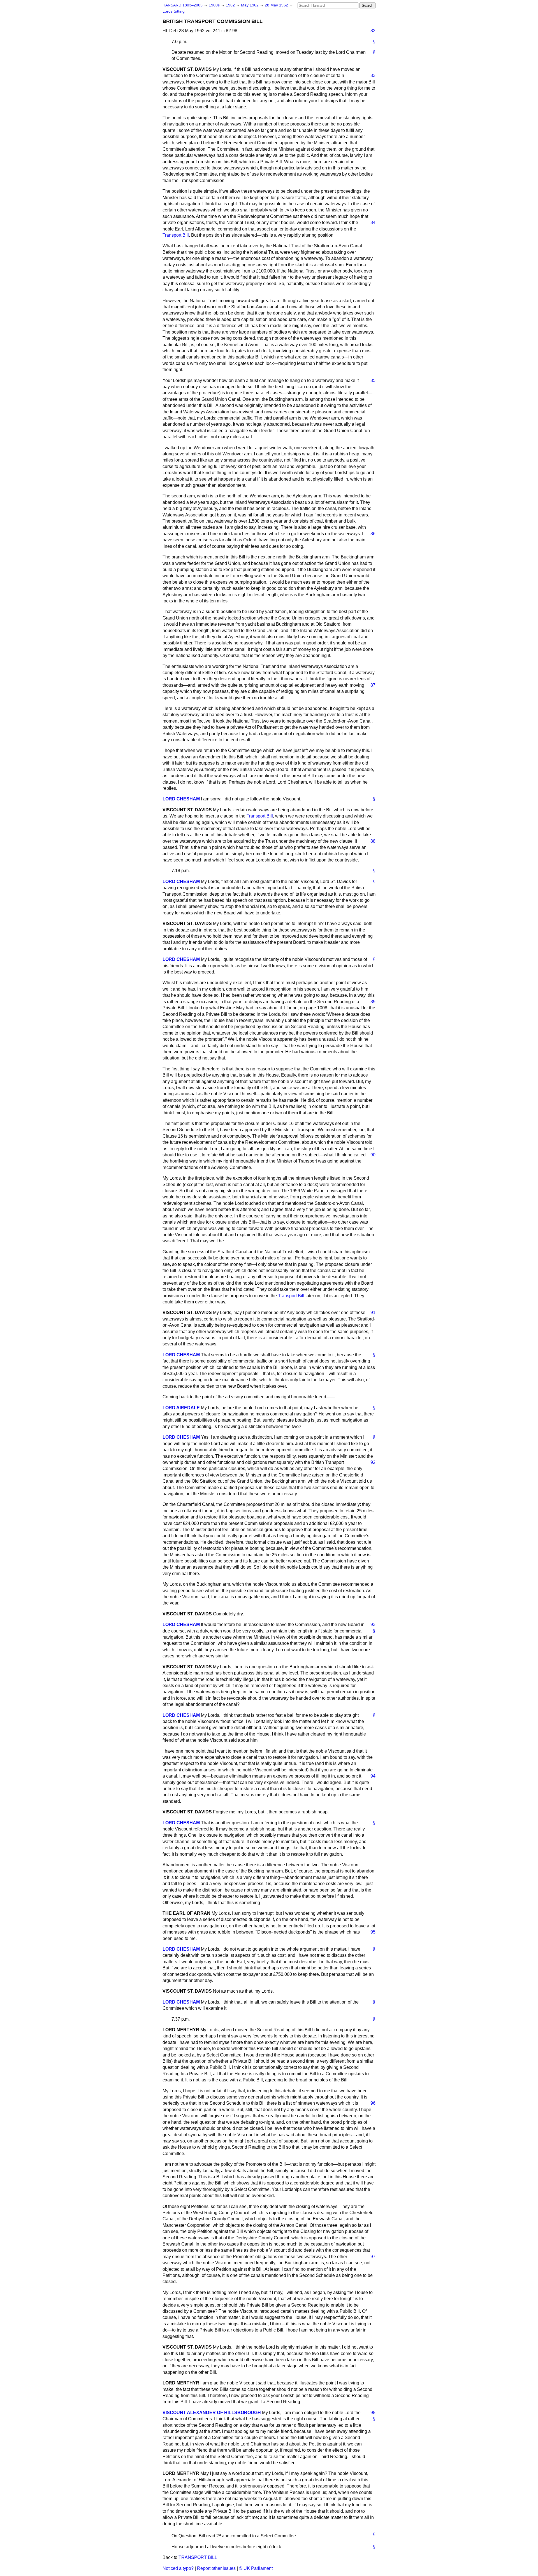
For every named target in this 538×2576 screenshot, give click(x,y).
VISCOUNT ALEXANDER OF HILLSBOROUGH (212, 2413)
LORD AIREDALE (181, 1408)
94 (373, 1776)
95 (373, 1932)
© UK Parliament (256, 2568)
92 (373, 1462)
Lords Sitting (174, 11)
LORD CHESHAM (181, 799)
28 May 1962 (277, 5)
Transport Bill (176, 235)
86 (373, 534)
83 (373, 75)
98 (373, 2413)
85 (373, 380)
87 (373, 685)
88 (373, 841)
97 (373, 2257)
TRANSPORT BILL (198, 2557)
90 (373, 1155)
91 (373, 1313)
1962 (231, 5)
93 (373, 1624)
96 (373, 2103)
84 (373, 223)
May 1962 (250, 5)
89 (373, 1002)
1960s (215, 5)
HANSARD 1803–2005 (183, 5)
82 (373, 31)
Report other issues (216, 2568)
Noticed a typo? (178, 2568)
